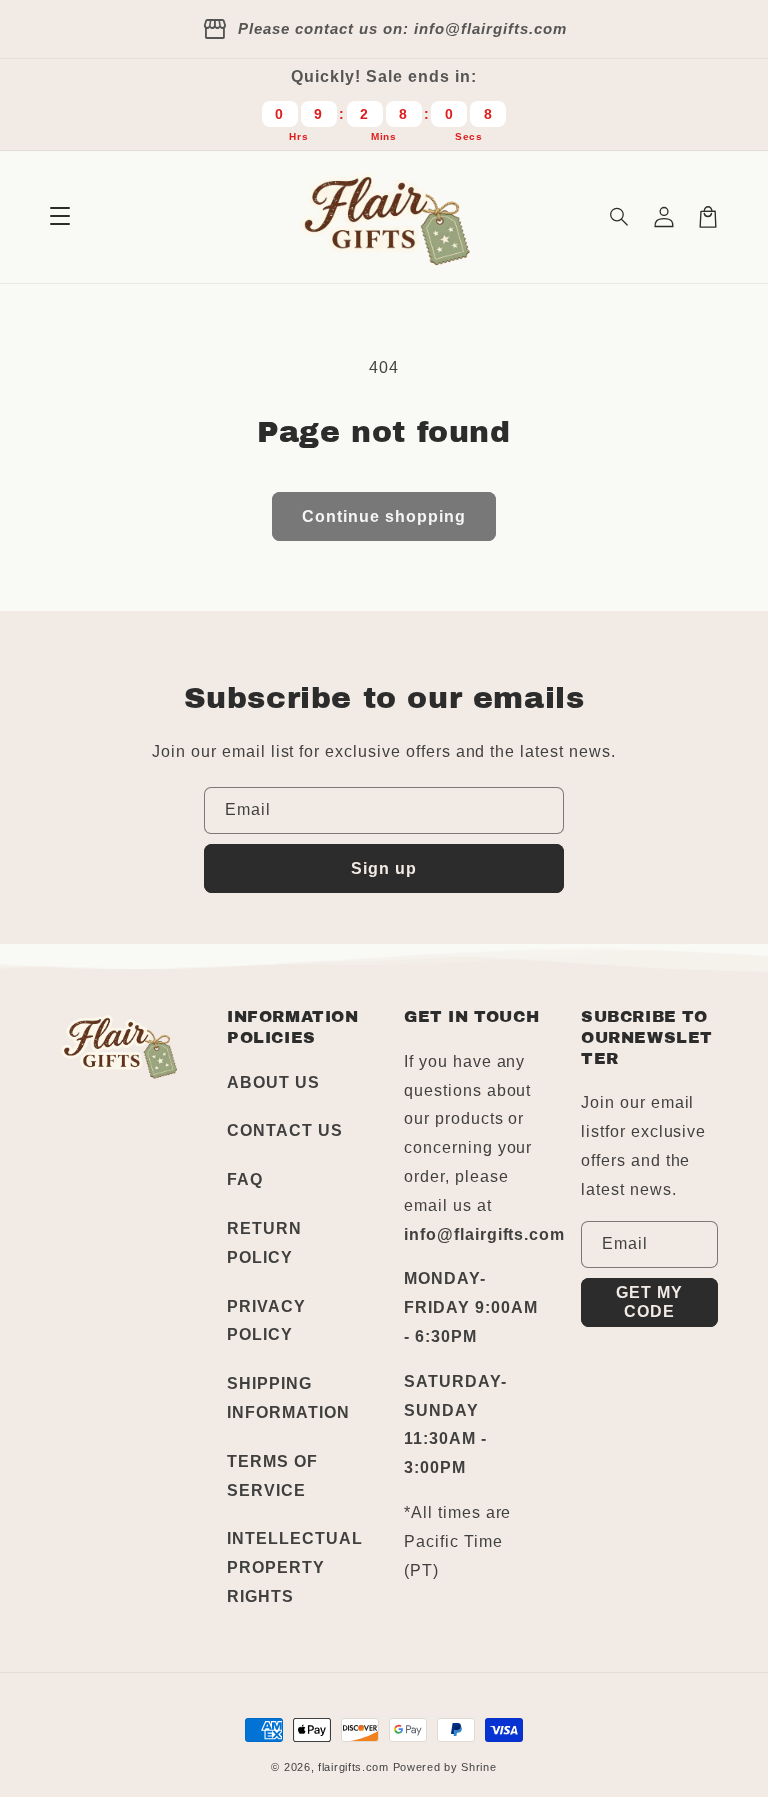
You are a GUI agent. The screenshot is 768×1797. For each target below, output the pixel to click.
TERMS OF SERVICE (272, 1476)
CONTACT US (285, 1130)
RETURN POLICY (264, 1243)
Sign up (384, 868)
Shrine (478, 1767)
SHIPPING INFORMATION (288, 1398)
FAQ (245, 1179)
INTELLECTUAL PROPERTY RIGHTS (295, 1567)
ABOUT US (273, 1082)
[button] (620, 217)
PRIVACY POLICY (266, 1321)
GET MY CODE (649, 1302)
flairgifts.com (353, 1767)
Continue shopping (384, 516)
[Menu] (60, 217)
